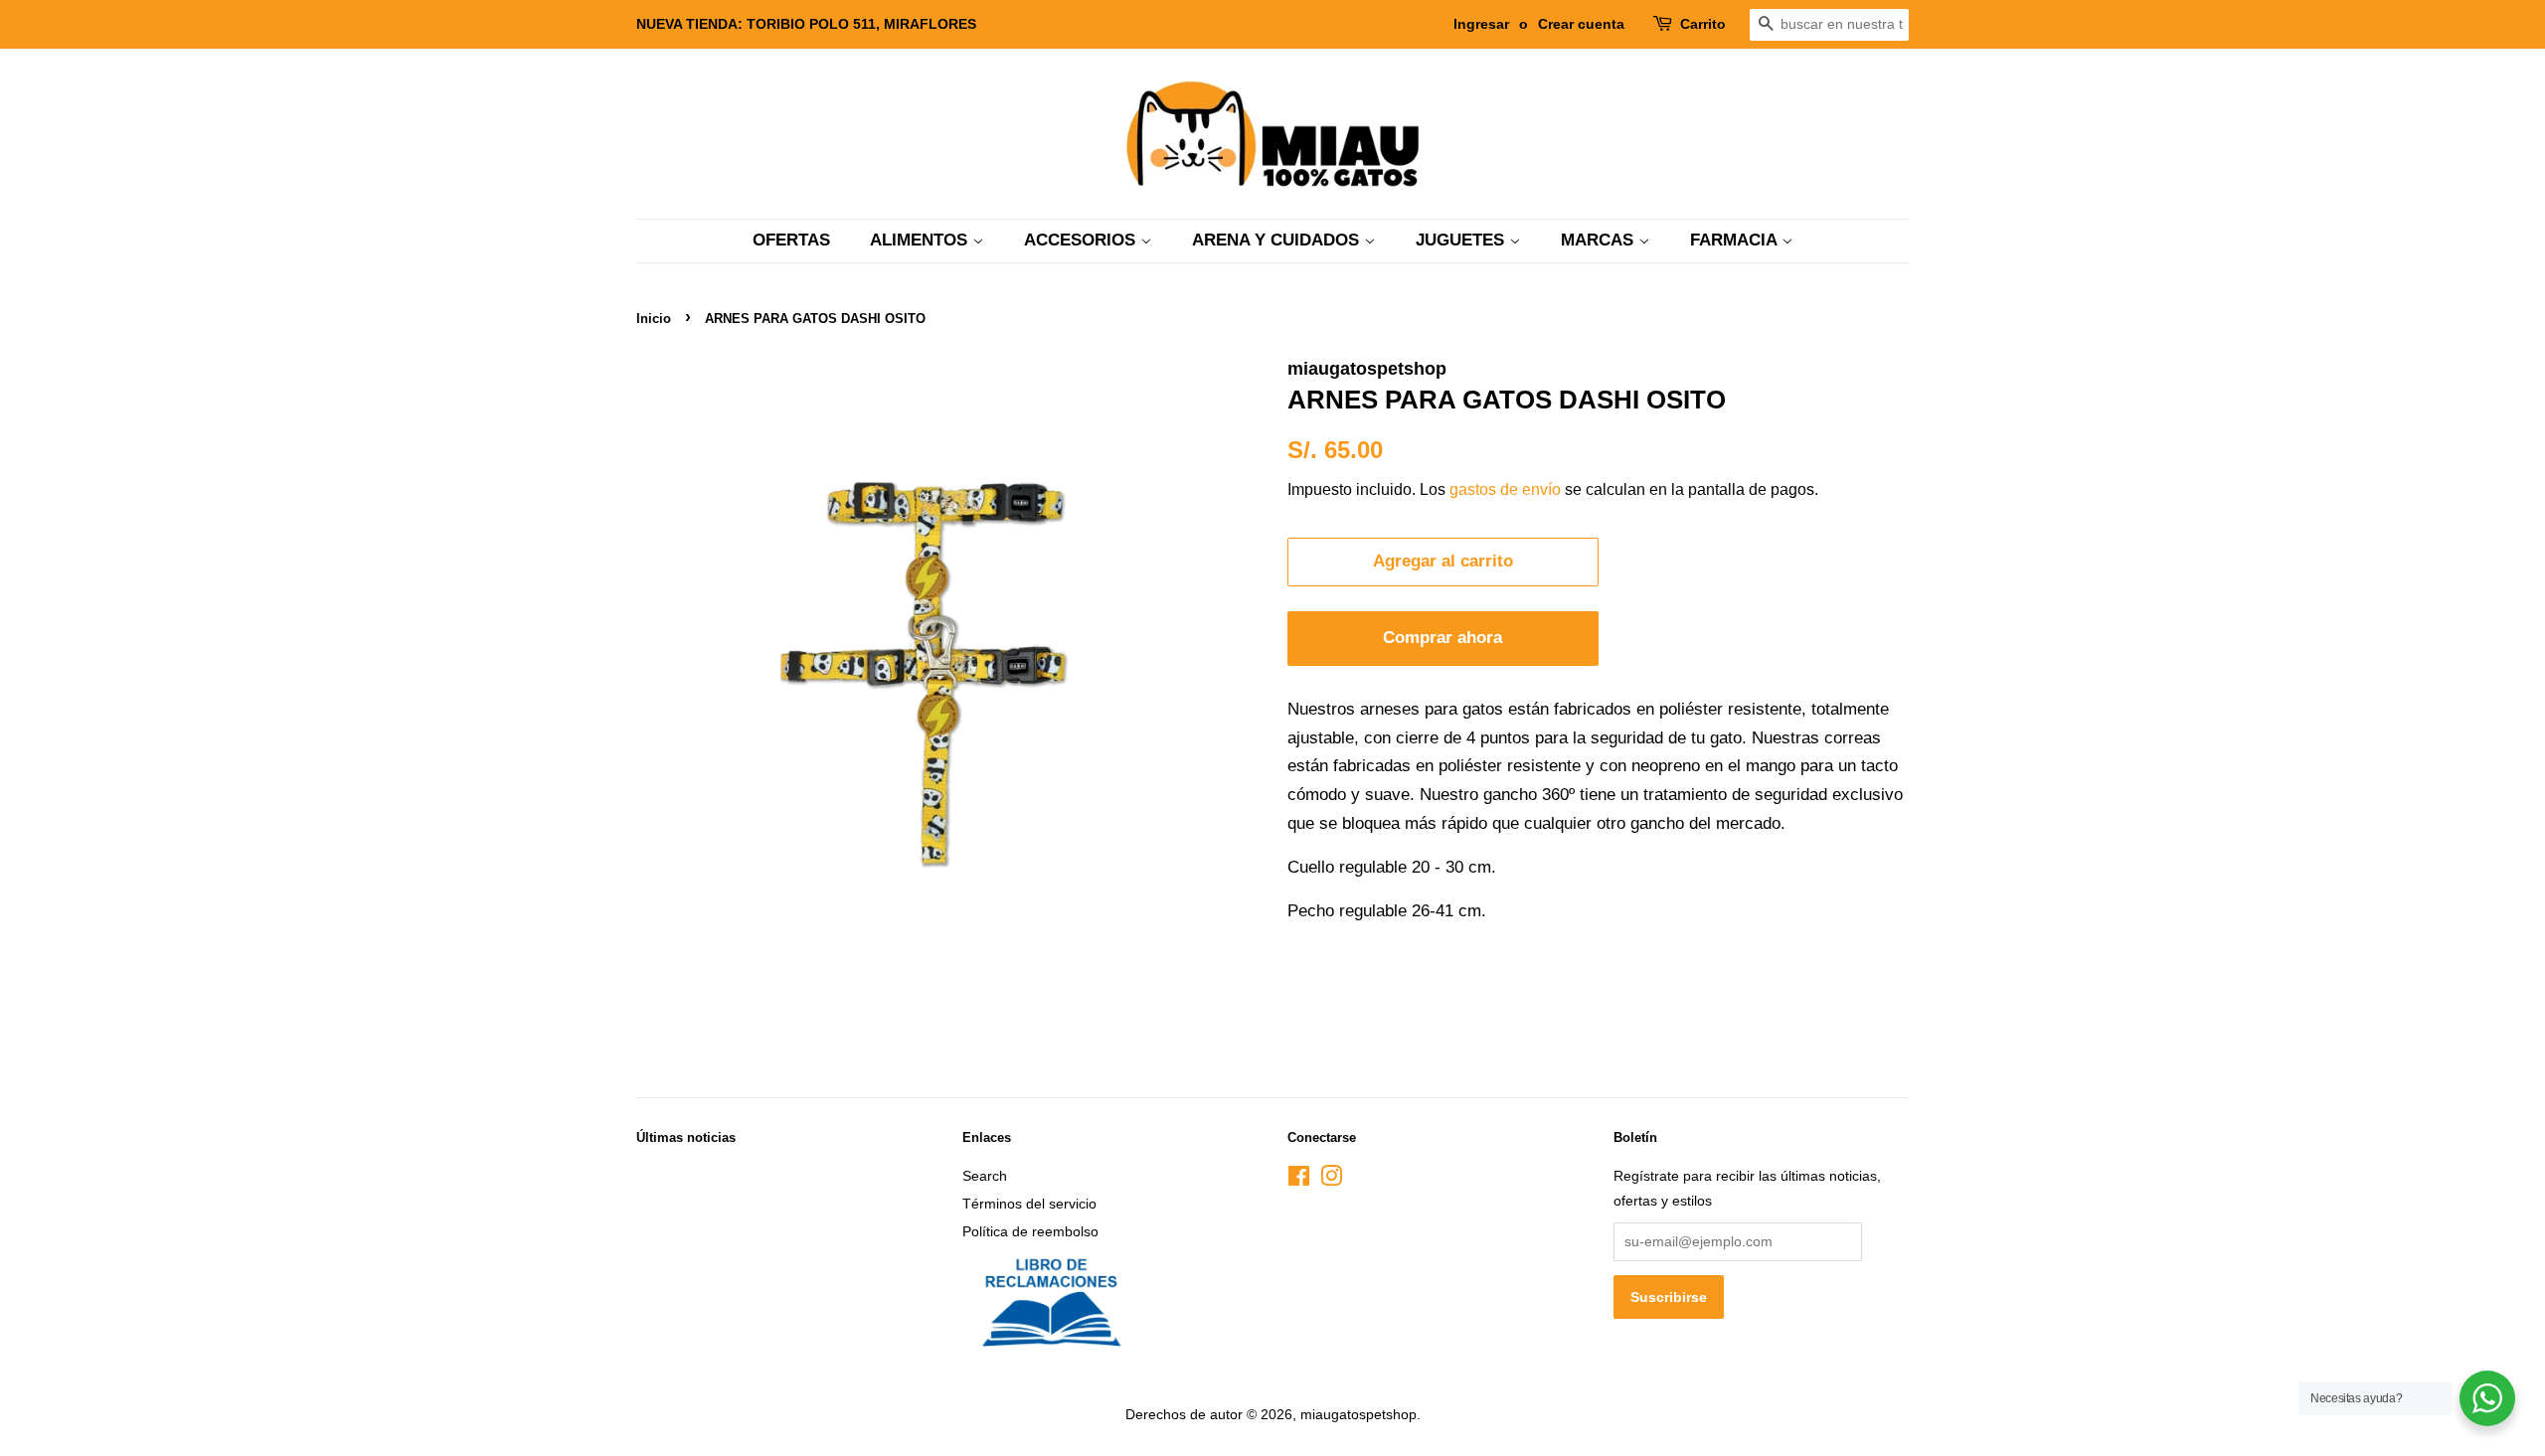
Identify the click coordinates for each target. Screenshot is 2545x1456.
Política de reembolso (1030, 1231)
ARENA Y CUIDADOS (1278, 240)
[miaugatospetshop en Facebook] (1299, 1180)
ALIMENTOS (921, 240)
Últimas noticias (686, 1137)
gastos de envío (1505, 489)
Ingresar (1481, 24)
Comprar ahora (1442, 638)
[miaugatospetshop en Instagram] (1331, 1180)
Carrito (1703, 24)
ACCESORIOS (1082, 240)
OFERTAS (791, 240)
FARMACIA (1736, 240)
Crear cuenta (1581, 24)
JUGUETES (1462, 240)
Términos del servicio (1029, 1204)
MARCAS (1600, 240)
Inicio (654, 319)
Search (985, 1176)
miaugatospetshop (1358, 1414)
